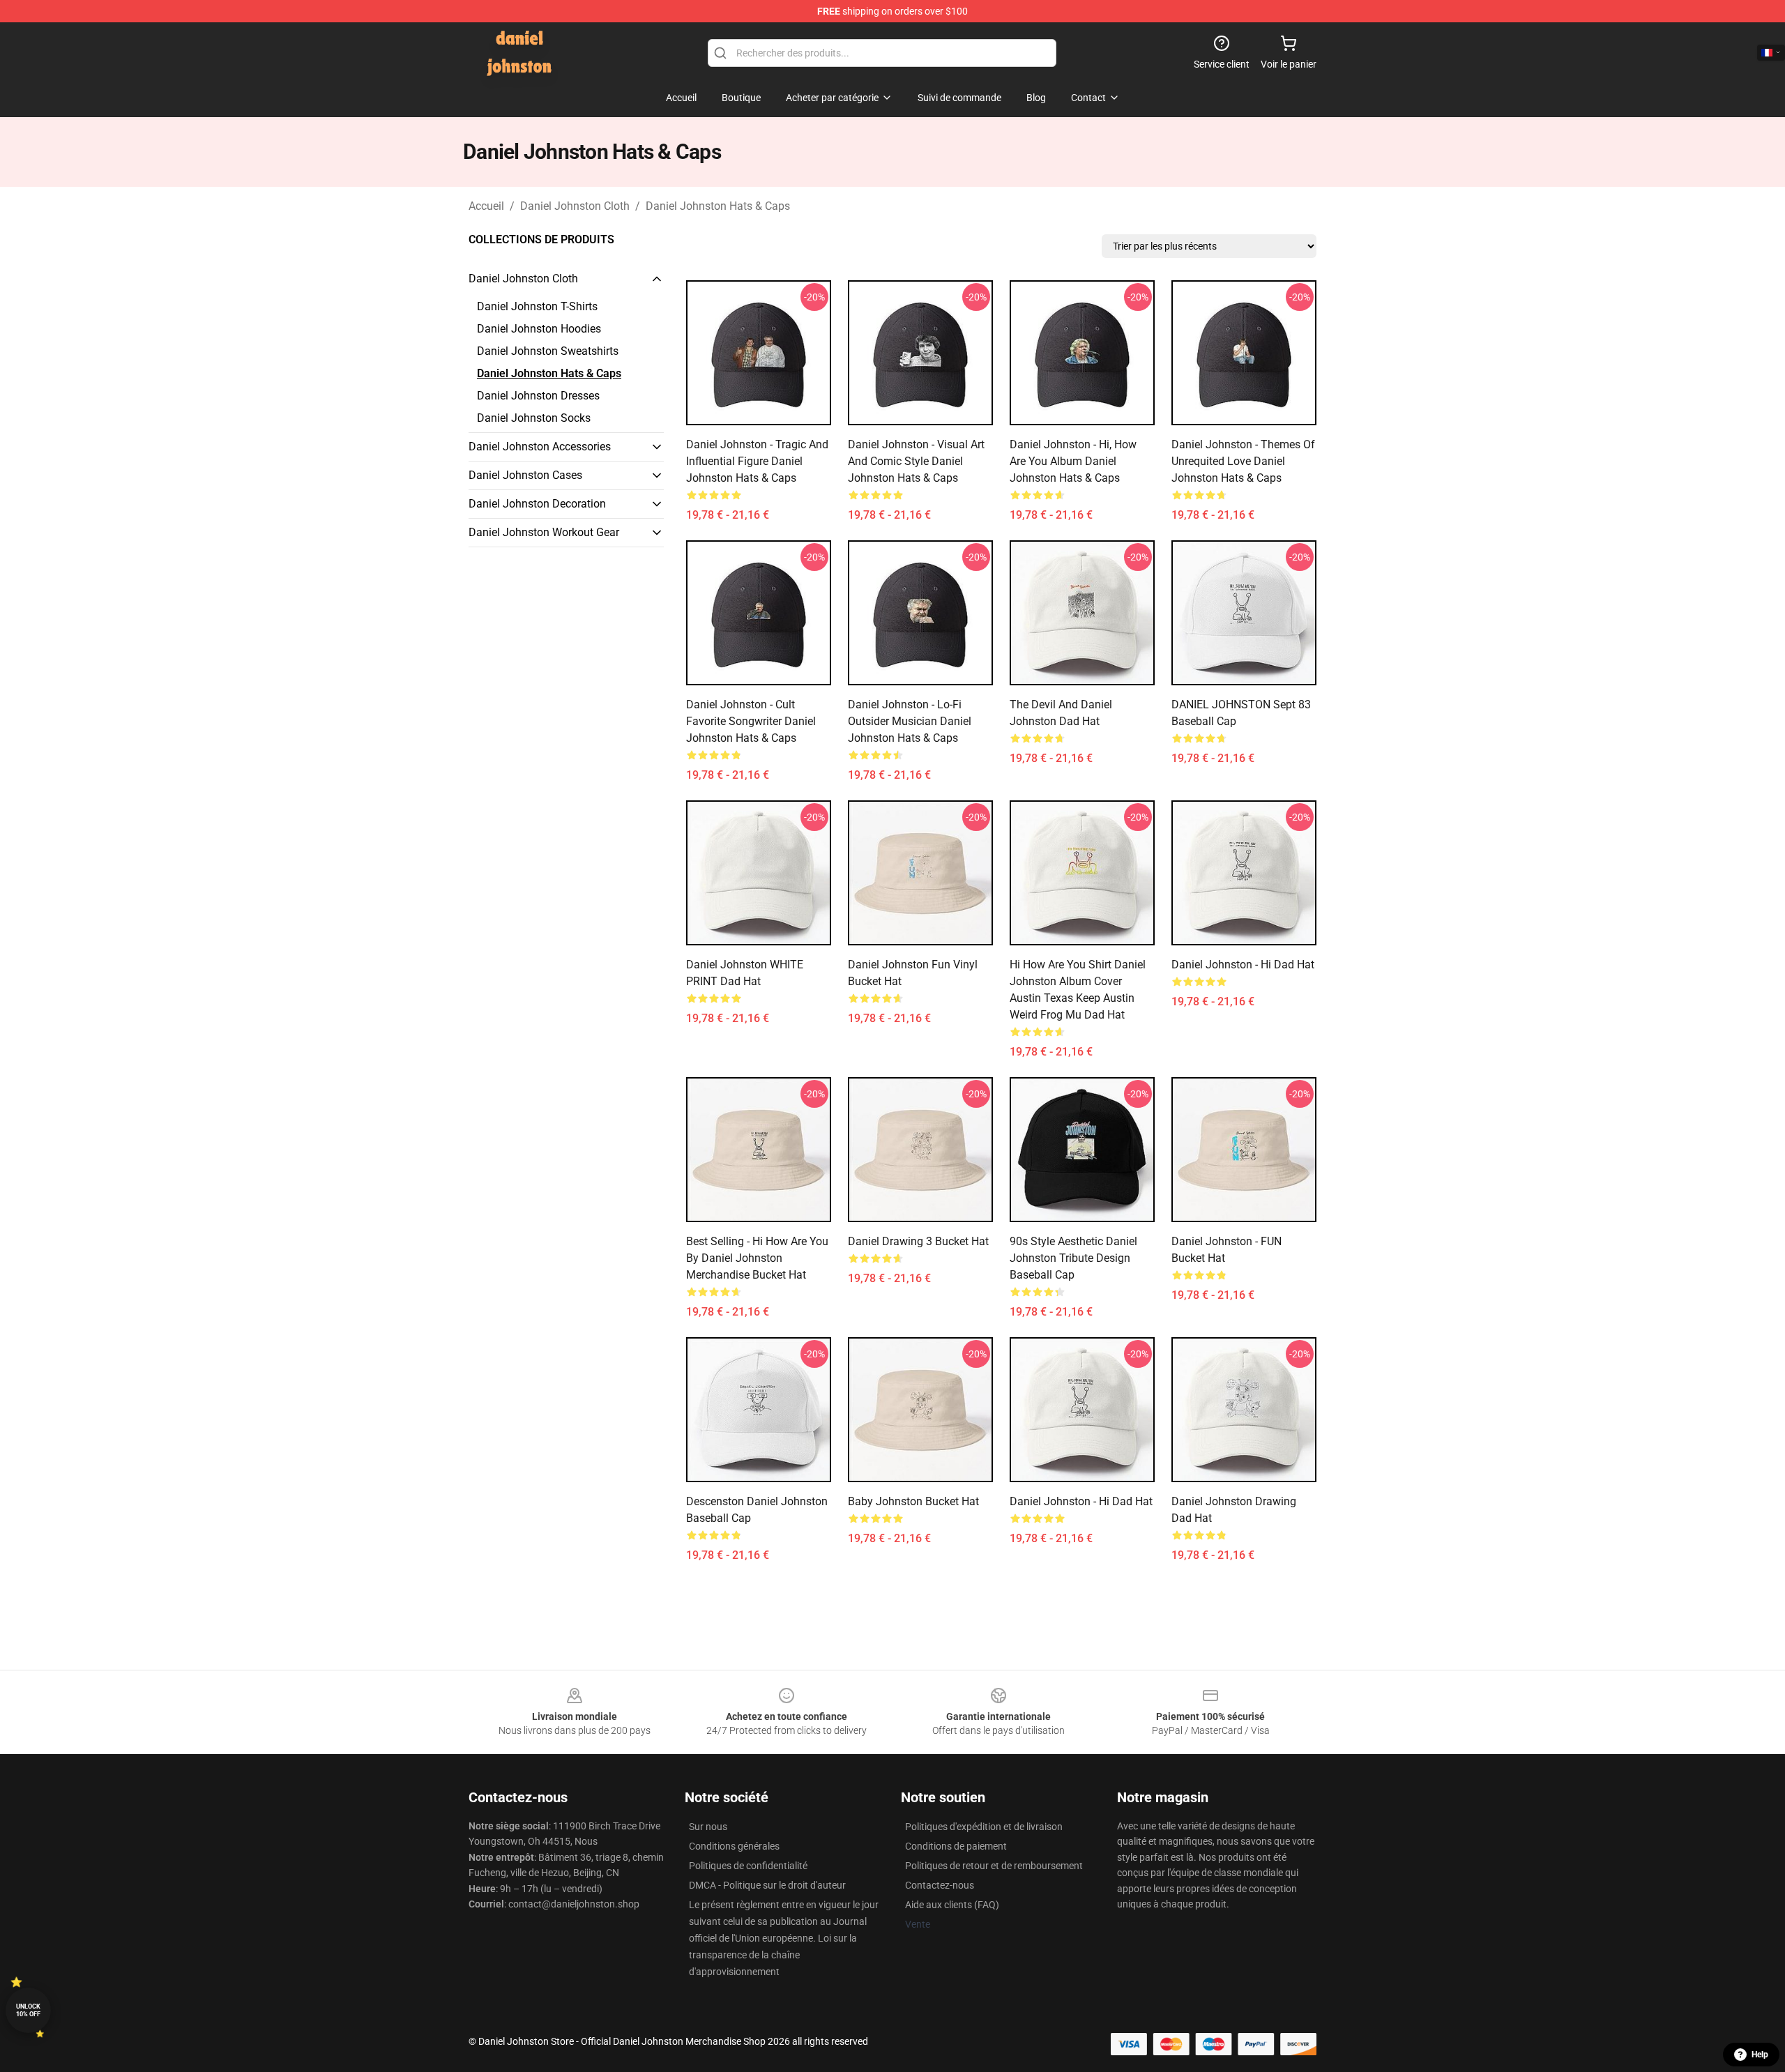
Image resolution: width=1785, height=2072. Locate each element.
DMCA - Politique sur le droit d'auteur (767, 1885)
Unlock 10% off (28, 2010)
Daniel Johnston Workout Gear (544, 532)
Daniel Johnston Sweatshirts (548, 351)
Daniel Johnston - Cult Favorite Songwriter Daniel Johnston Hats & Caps (751, 721)
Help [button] (1760, 2055)
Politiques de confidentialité (748, 1866)
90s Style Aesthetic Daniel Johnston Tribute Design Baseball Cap (1073, 1258)
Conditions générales (734, 1846)
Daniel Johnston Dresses (538, 396)
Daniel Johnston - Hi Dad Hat (1243, 965)
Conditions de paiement (956, 1846)
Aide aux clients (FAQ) (952, 1905)
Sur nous (708, 1827)
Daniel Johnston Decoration (537, 504)
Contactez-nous (940, 1885)
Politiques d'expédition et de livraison (984, 1827)
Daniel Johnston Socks (534, 418)
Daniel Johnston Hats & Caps (718, 206)
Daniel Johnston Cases (525, 475)
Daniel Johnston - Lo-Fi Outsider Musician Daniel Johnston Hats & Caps (910, 721)
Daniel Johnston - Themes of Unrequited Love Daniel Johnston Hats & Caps (1243, 461)
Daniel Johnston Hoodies (539, 329)
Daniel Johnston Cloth (575, 206)
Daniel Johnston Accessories (540, 447)
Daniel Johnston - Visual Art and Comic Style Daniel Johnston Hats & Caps (916, 461)
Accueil (486, 206)
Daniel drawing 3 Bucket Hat (918, 1241)
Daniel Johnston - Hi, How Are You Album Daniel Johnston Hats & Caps (1073, 461)
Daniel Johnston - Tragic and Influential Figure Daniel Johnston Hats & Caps (757, 461)
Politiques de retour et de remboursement (994, 1866)
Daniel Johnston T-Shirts (537, 306)
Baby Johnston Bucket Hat (913, 1501)
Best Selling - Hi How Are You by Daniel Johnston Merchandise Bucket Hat (757, 1258)
